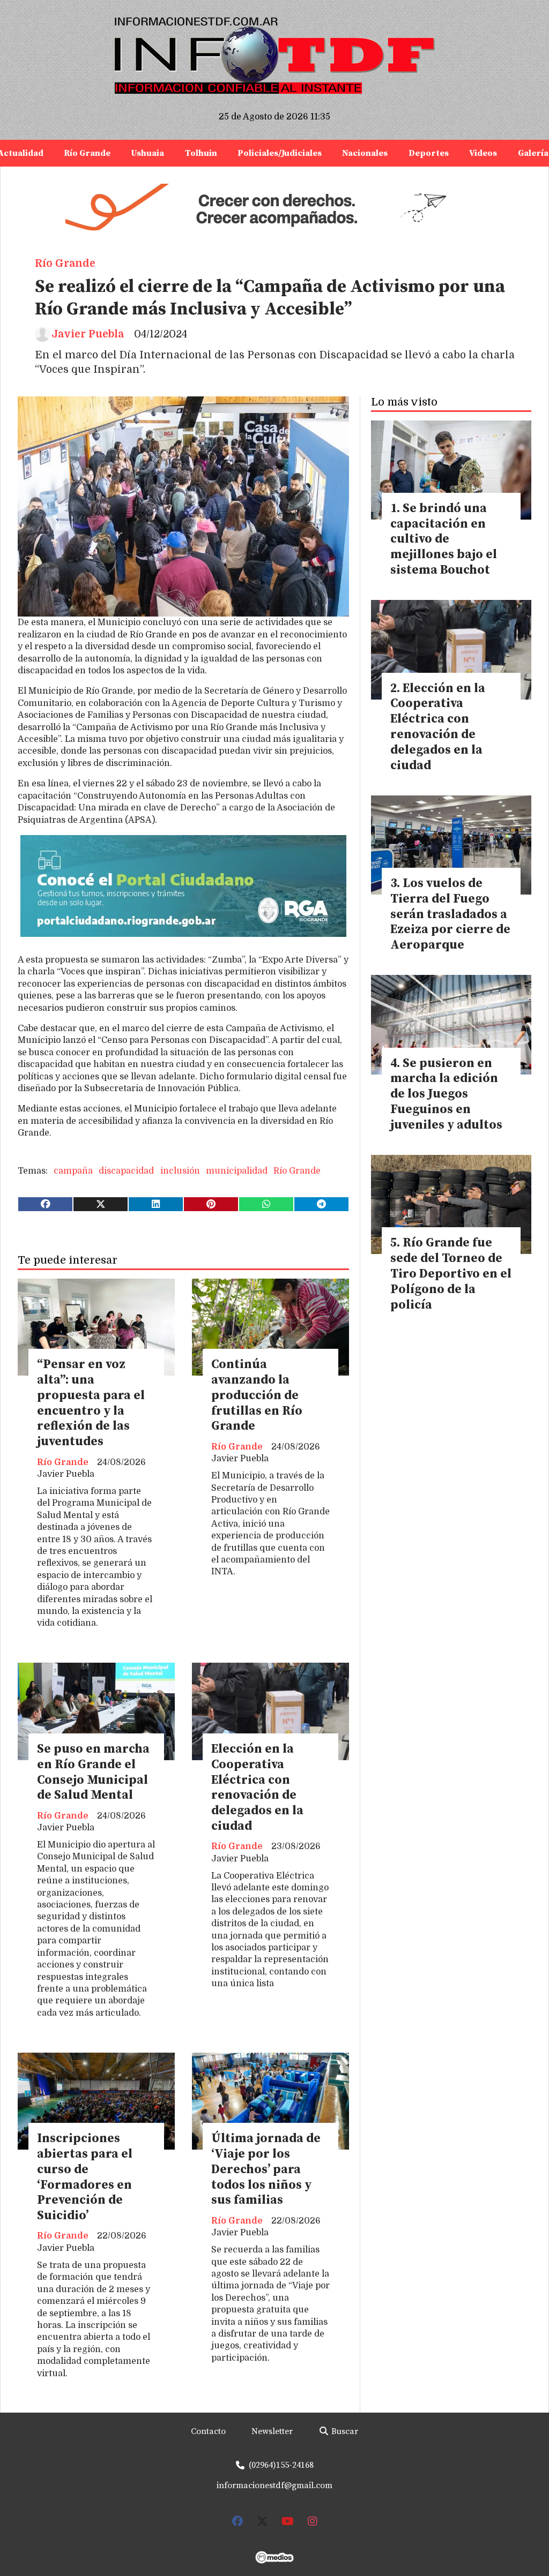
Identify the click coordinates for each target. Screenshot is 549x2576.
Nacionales (365, 153)
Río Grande (87, 153)
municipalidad (237, 1171)
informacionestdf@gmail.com (274, 2485)
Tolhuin (201, 153)
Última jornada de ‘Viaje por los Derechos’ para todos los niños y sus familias (266, 2169)
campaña (73, 1171)
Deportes (429, 153)
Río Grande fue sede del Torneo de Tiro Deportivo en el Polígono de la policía (451, 1274)
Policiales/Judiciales (280, 153)
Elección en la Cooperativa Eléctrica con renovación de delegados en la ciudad (257, 1788)
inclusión (180, 1171)
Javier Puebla (88, 334)
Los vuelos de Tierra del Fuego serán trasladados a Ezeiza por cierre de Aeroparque (450, 914)
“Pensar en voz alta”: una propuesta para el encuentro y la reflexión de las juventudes (91, 1403)
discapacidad (126, 1171)
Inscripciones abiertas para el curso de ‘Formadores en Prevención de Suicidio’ (85, 2177)
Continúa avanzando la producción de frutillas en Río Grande (257, 1395)
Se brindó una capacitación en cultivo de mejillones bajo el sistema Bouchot (444, 539)
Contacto (208, 2431)
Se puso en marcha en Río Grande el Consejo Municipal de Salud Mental (93, 1772)
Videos (483, 153)
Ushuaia (147, 153)
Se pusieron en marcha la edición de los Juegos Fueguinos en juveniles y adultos (446, 1094)
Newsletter (272, 2431)
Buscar (344, 2431)
